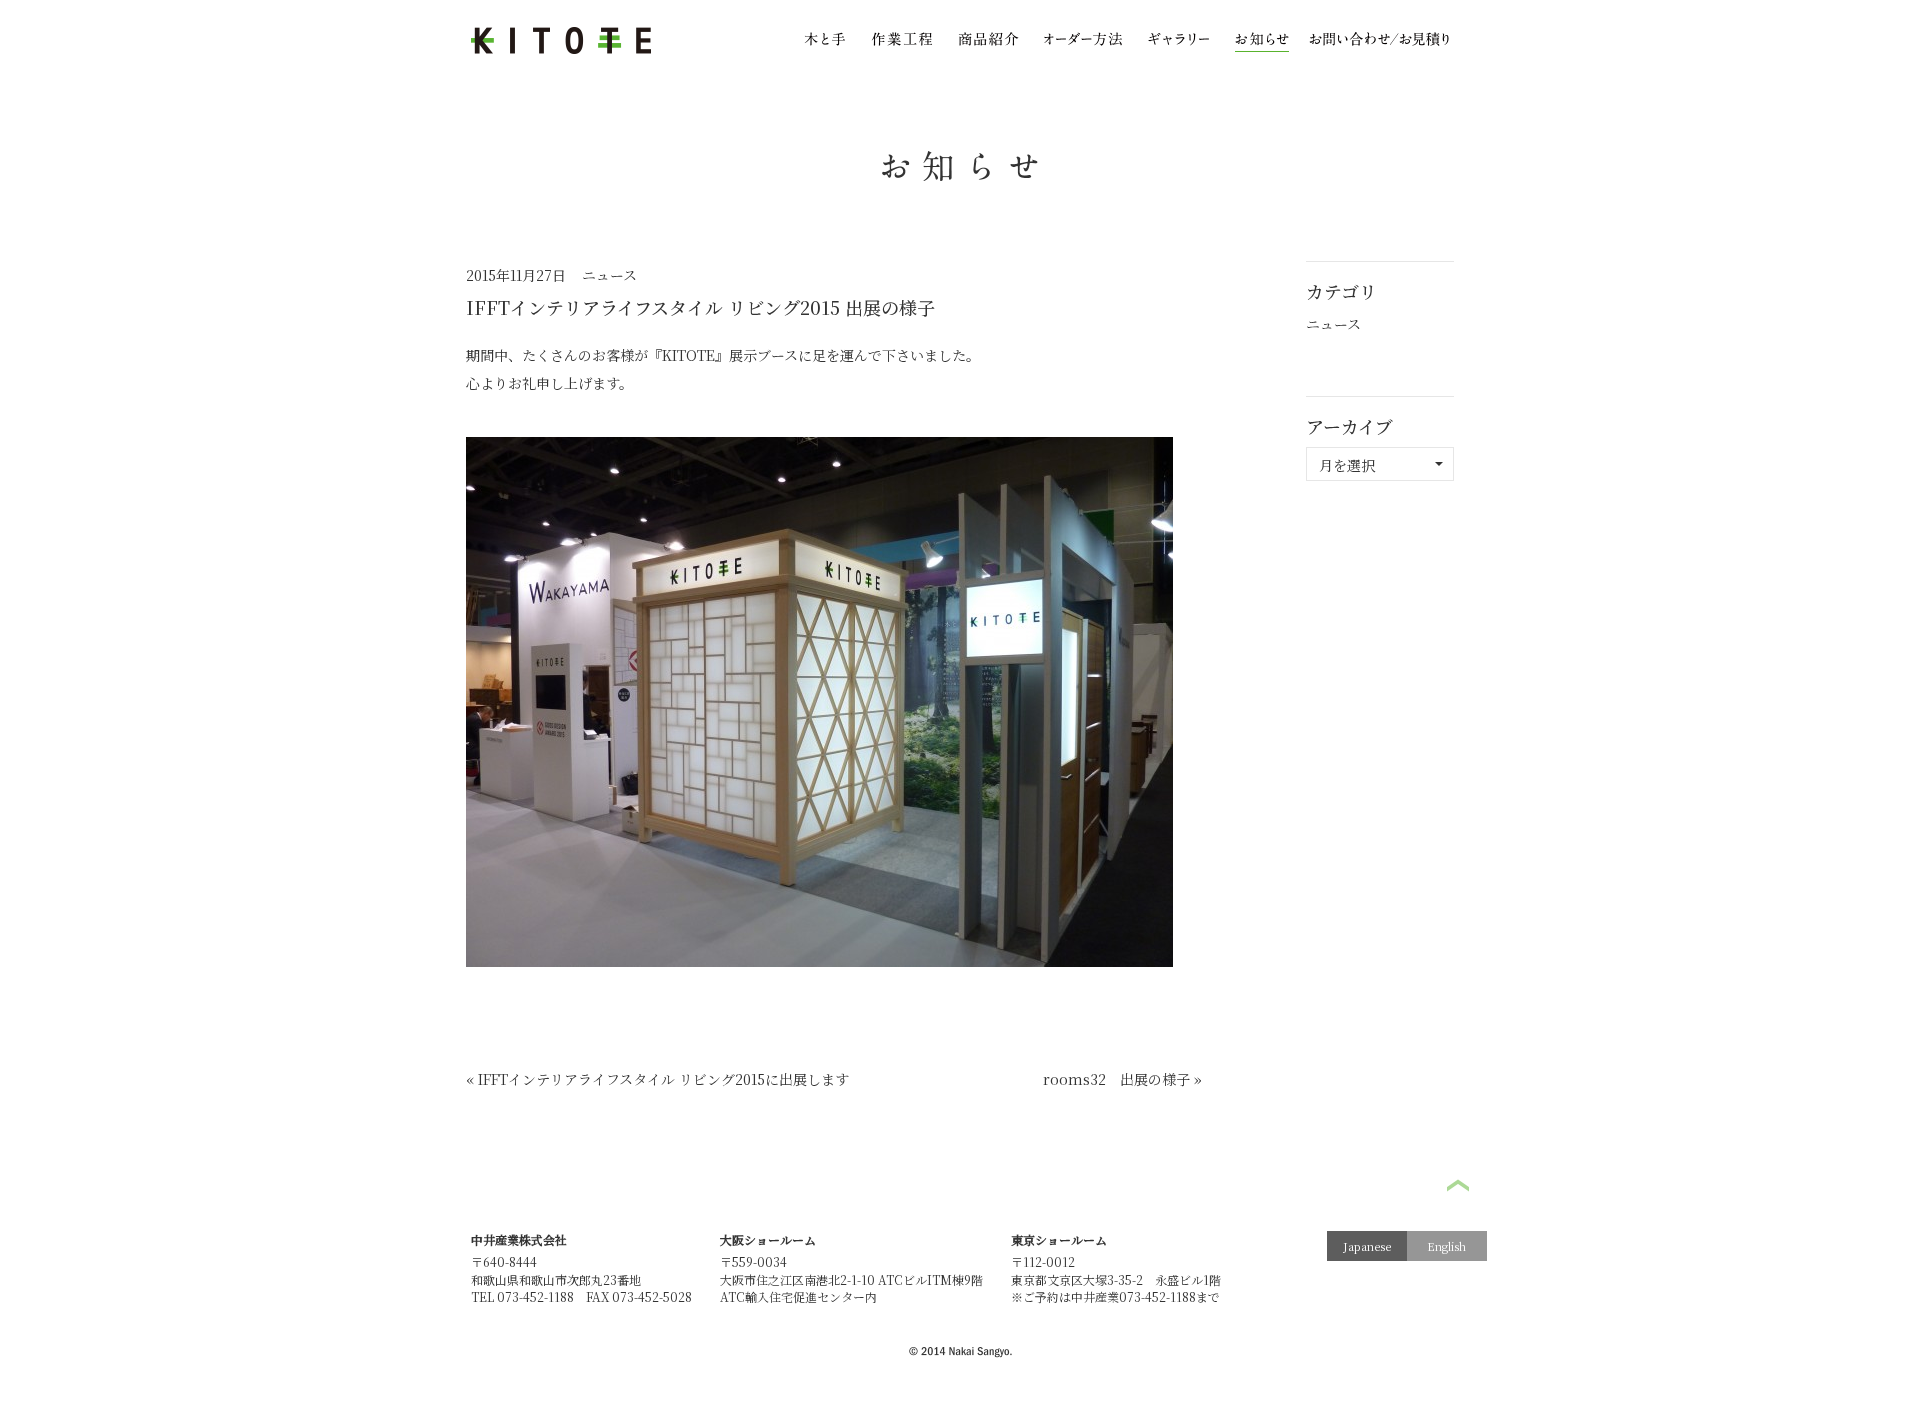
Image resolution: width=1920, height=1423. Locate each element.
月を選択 (1347, 465)
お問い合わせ (1379, 41)
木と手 (825, 41)
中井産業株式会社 (519, 1239)
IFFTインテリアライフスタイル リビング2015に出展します (663, 1079)
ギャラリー (1179, 41)
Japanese (1367, 1246)
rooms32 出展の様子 (1116, 1079)
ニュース (609, 275)
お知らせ (1262, 41)
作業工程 (902, 41)
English (1446, 1246)
